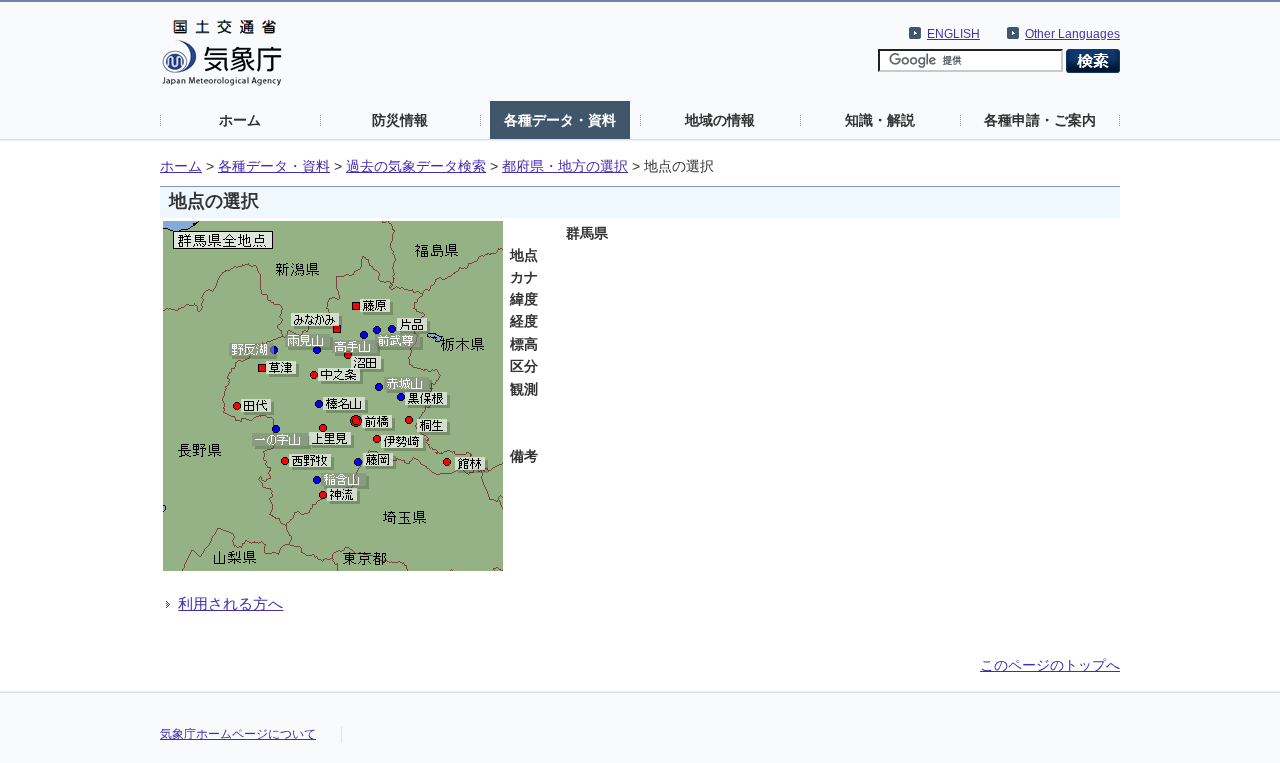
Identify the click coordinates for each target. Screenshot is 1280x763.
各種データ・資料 (560, 120)
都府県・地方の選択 (565, 166)
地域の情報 (720, 120)
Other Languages (1072, 34)
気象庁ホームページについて (238, 734)
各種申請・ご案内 (1040, 120)
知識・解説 (880, 120)
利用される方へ (230, 603)
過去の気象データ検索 (416, 166)
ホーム (240, 120)
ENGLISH (953, 34)
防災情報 (400, 120)
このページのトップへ (1050, 665)
